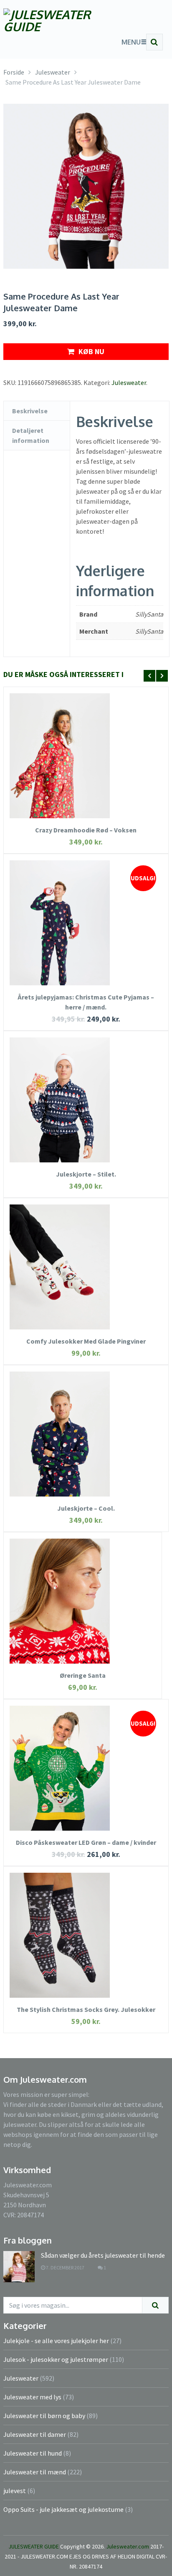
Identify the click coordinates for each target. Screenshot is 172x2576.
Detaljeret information (31, 435)
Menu (131, 42)
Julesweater (129, 382)
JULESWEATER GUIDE (34, 2546)
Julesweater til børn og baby (44, 2416)
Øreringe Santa (83, 1675)
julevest (15, 2491)
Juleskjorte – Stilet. (86, 1174)
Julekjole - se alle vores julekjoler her (56, 2341)
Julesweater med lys (32, 2397)
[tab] (37, 411)
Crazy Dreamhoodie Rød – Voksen (86, 830)
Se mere (86, 743)
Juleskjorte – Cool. (86, 1508)
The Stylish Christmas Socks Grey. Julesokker (86, 2009)
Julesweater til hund (33, 2453)
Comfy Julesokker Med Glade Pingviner (86, 1341)
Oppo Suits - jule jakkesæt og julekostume (63, 2509)
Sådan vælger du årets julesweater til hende (103, 2255)
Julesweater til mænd (35, 2472)
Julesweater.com (128, 2546)
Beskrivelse (30, 411)
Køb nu (91, 351)
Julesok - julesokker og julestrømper (56, 2359)
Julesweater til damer (35, 2434)
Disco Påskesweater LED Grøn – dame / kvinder (86, 1842)
